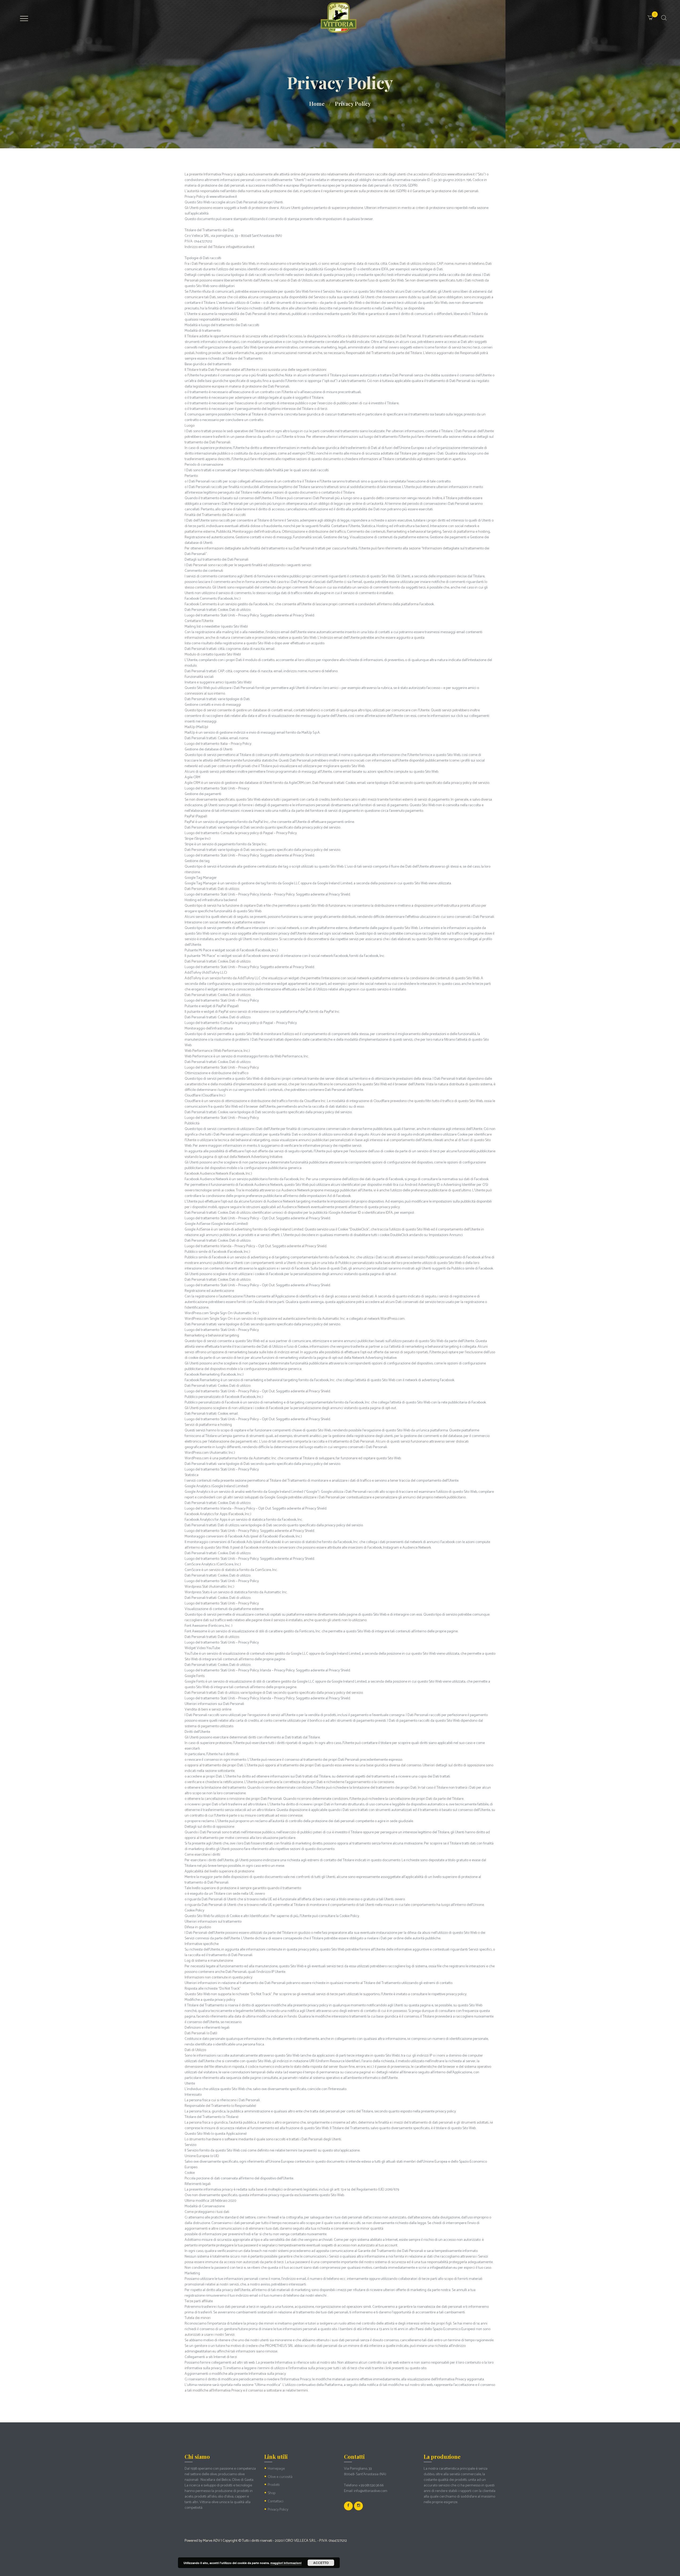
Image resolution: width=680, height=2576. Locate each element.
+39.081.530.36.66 (371, 2485)
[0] (657, 14)
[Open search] (663, 18)
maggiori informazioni (286, 2563)
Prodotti (274, 2485)
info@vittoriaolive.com (371, 2491)
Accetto (321, 2563)
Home (317, 104)
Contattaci (276, 2501)
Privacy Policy (278, 2510)
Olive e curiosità (280, 2477)
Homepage (276, 2469)
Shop (272, 2493)
